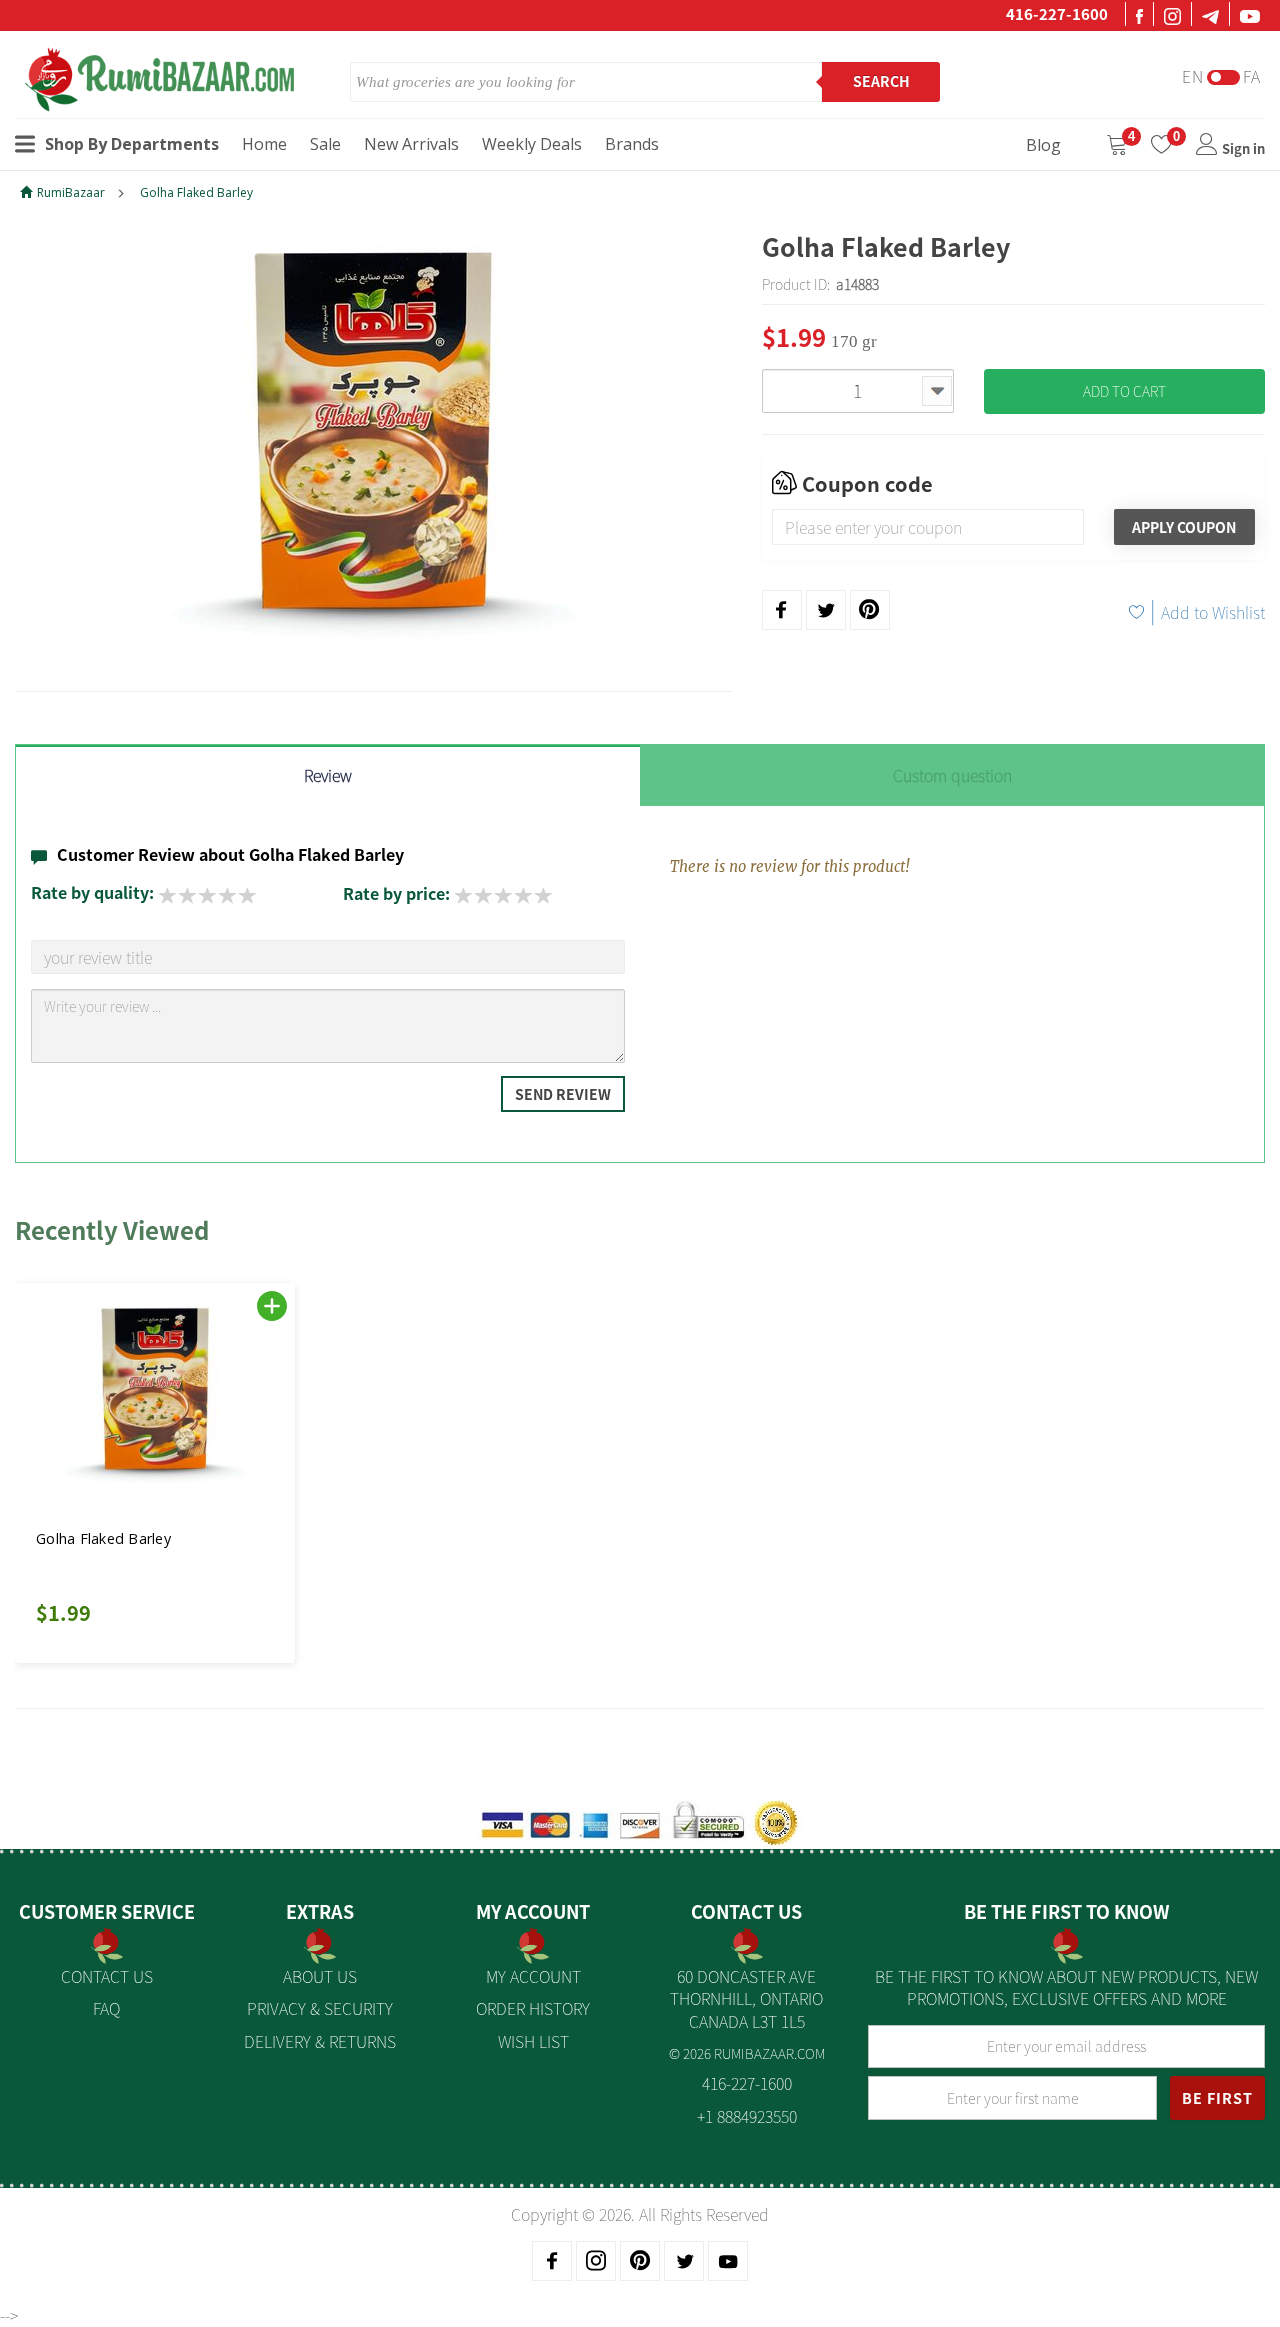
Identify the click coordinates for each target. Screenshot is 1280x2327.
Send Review (563, 1094)
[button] (60, 1461)
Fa (1252, 76)
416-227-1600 (1057, 14)
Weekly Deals (532, 144)
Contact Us (107, 1976)
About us (320, 1976)
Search (881, 81)
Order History (533, 2008)
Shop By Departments (132, 144)
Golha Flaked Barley (196, 192)
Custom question (952, 775)
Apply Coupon (1184, 527)
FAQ (106, 2008)
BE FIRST (1217, 2098)
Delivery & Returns (320, 2041)
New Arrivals (411, 144)
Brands (632, 144)
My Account (533, 1976)
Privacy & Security (320, 2008)
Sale (325, 144)
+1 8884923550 (747, 2116)
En (1193, 76)
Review (328, 775)
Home (264, 144)
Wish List (533, 2041)
